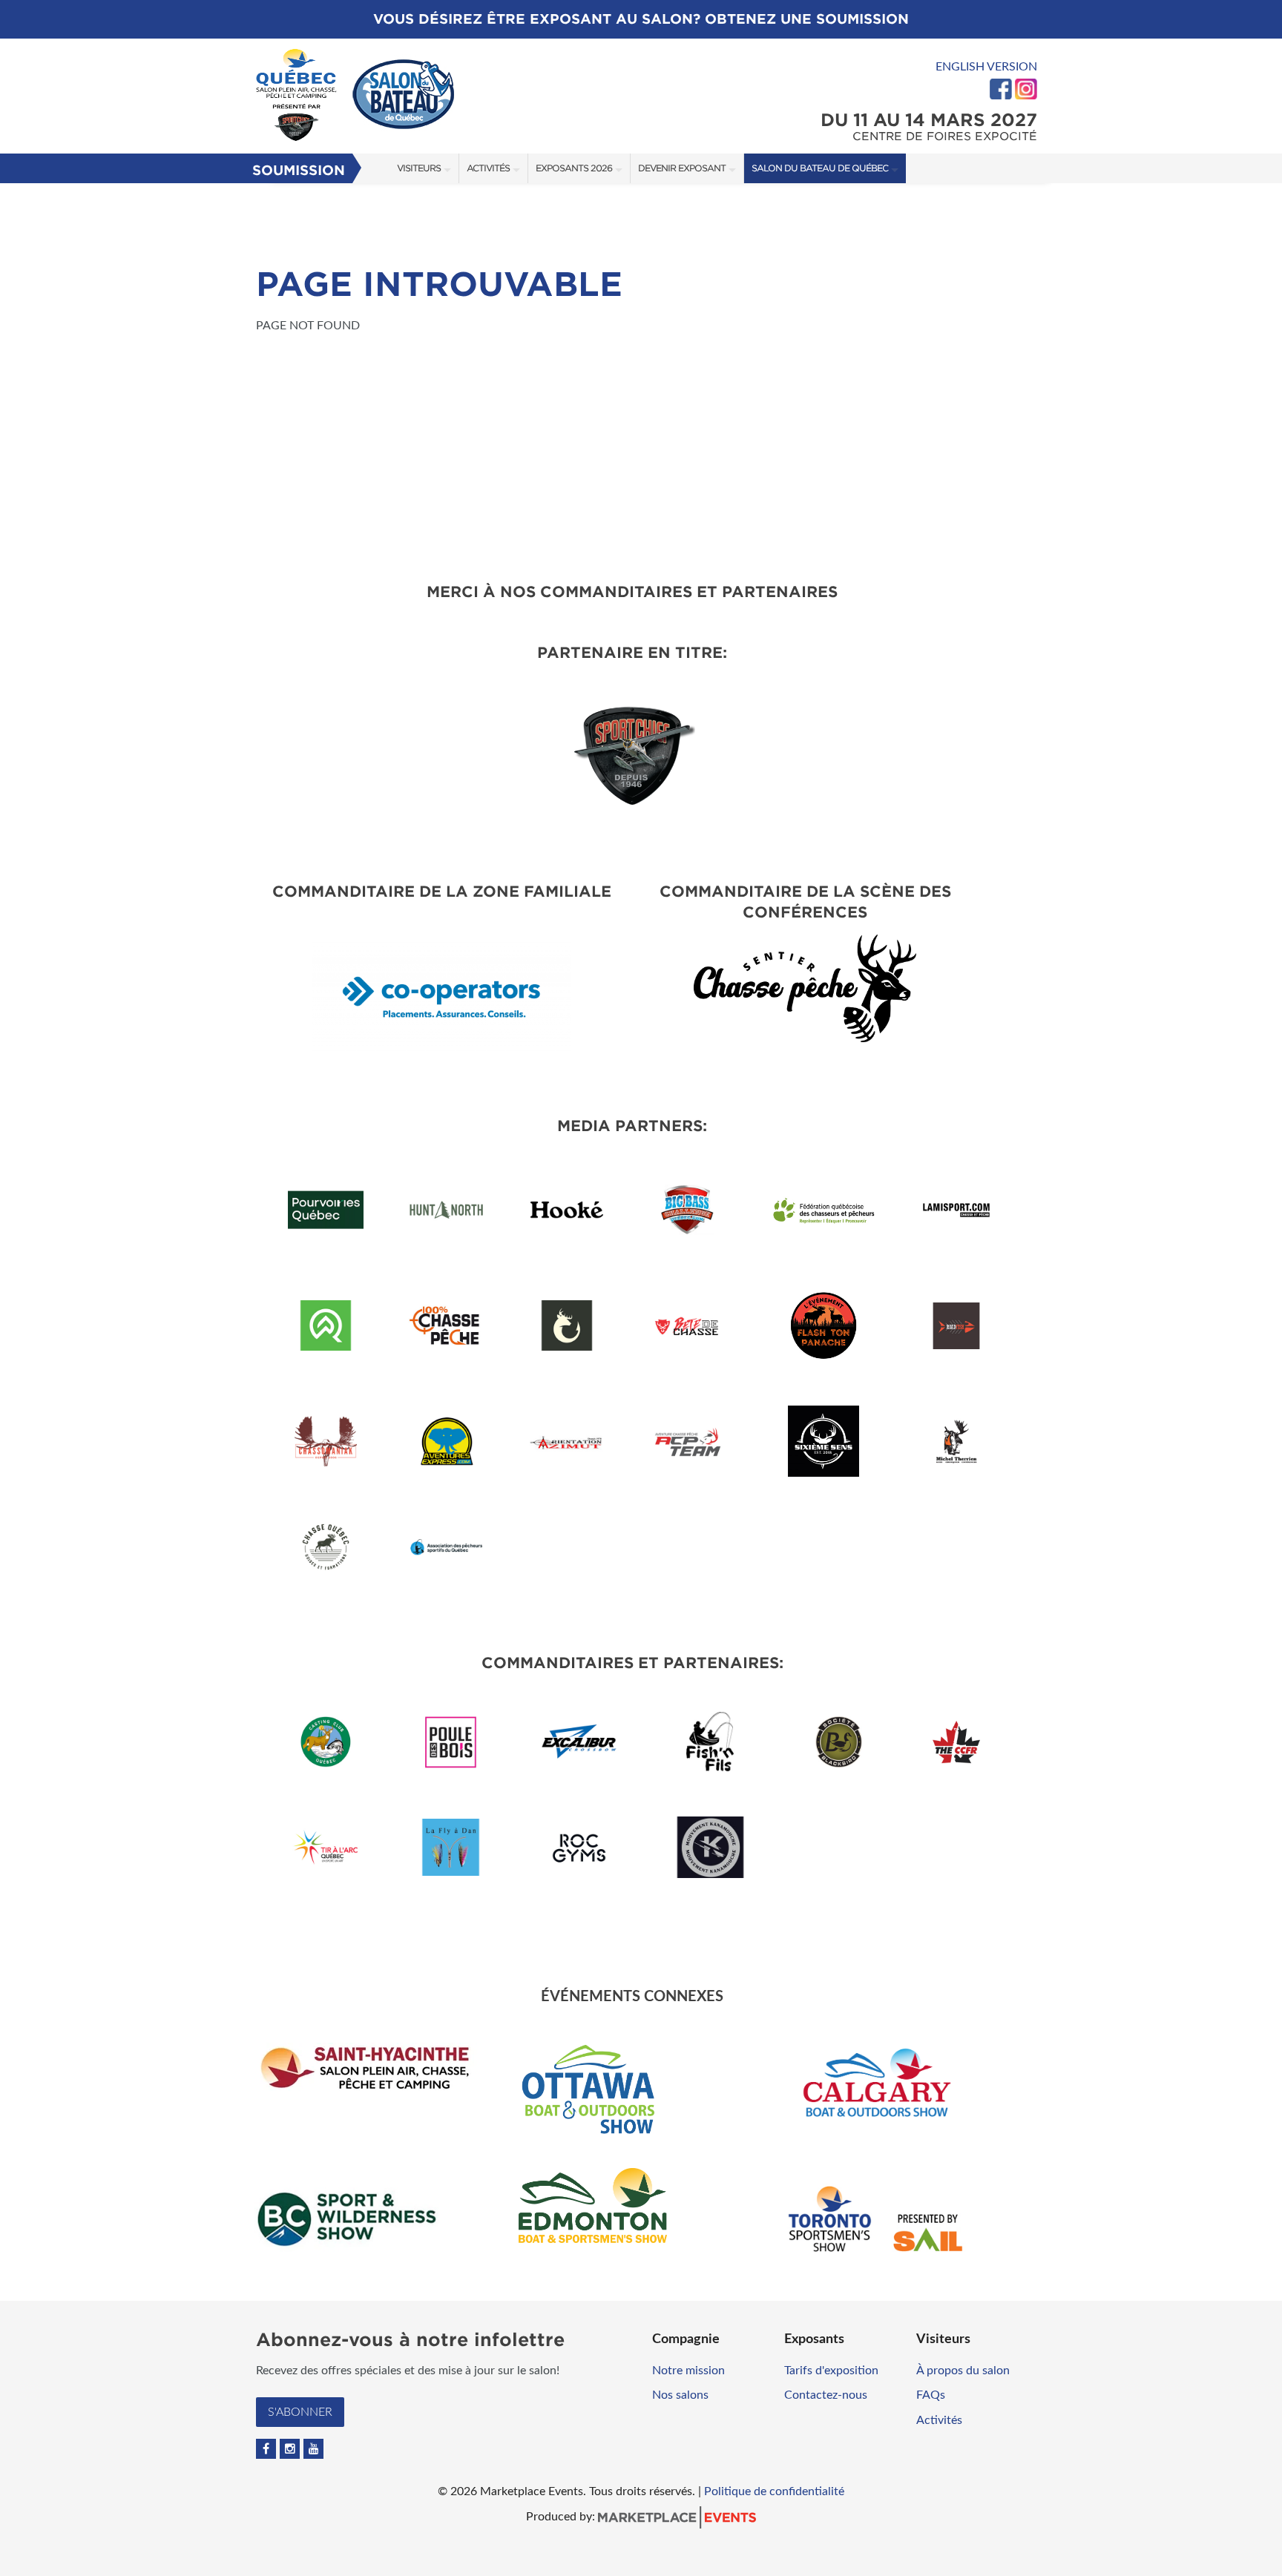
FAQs (931, 2395)
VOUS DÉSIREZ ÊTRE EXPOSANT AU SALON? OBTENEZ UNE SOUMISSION (641, 19)
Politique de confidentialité (774, 2491)
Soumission (299, 170)
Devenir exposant (682, 168)
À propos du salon (963, 2371)
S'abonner (300, 2412)
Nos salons (680, 2395)
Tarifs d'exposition (831, 2371)
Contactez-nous (826, 2395)
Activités (488, 168)
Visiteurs (419, 168)
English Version (986, 67)
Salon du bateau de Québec (820, 168)
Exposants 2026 (574, 168)
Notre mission (688, 2371)
